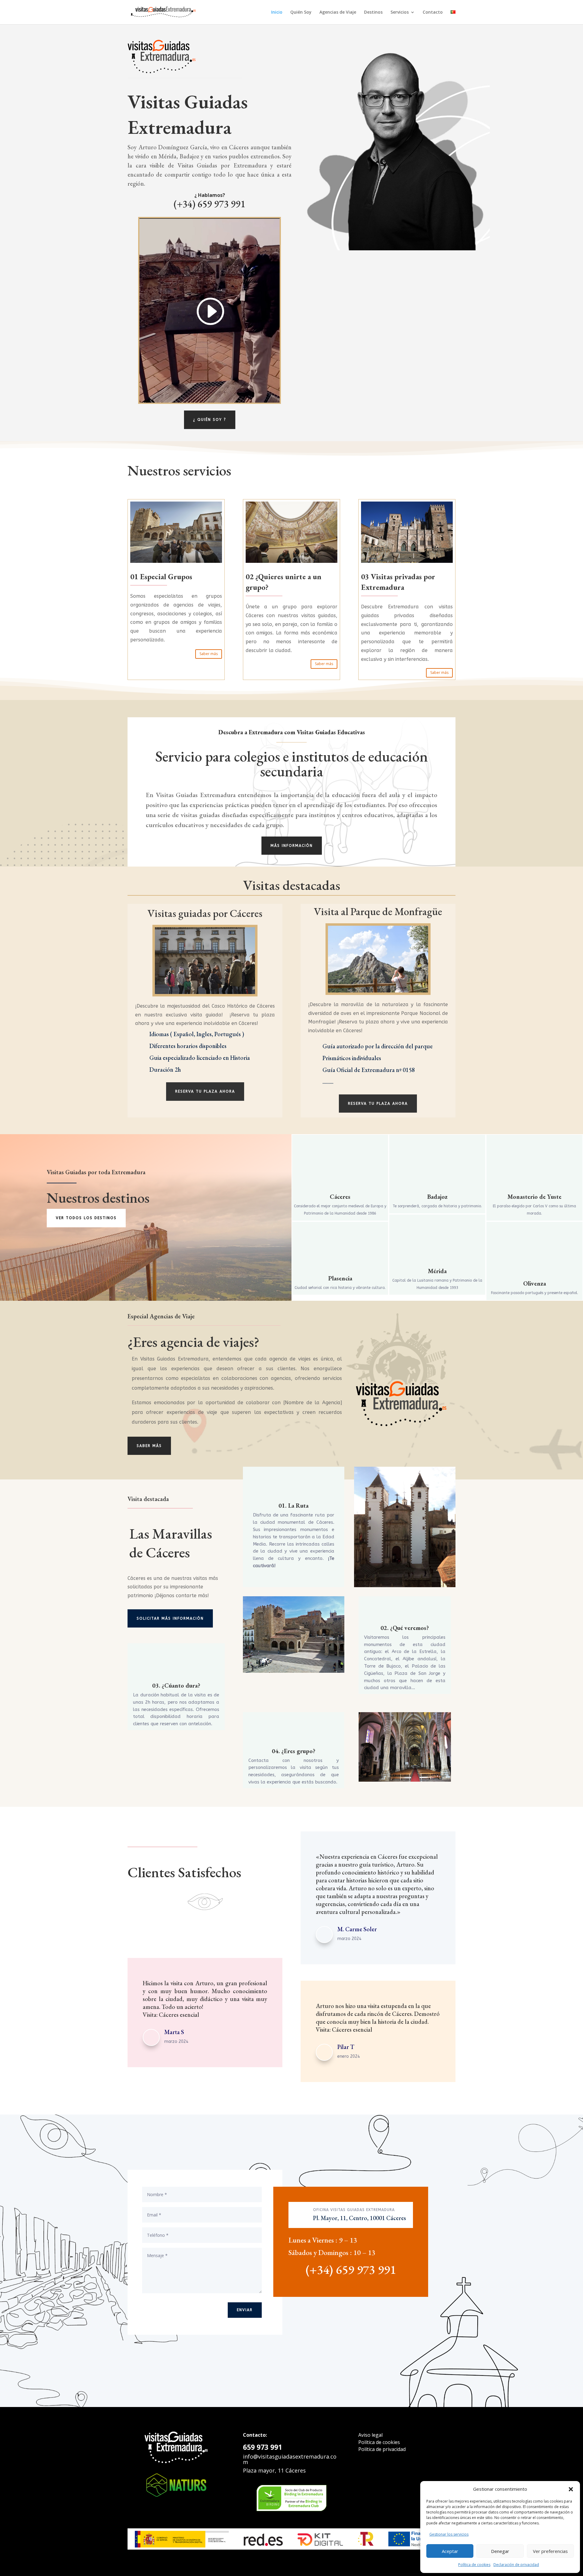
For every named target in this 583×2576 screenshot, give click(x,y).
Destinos (373, 12)
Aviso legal (370, 2435)
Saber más (209, 654)
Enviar (245, 2310)
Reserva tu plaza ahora (205, 1091)
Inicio (277, 12)
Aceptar (450, 2551)
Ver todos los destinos (86, 1218)
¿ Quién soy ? (210, 420)
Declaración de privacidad (516, 2565)
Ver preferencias (550, 2551)
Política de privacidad (382, 2449)
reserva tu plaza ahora (378, 1104)
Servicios (400, 12)
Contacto (433, 12)
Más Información (292, 846)
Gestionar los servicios (449, 2534)
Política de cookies (474, 2565)
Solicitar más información (170, 1618)
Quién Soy (301, 12)
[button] (571, 2489)
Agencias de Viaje (338, 12)
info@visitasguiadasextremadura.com (290, 2459)
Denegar (500, 2551)
